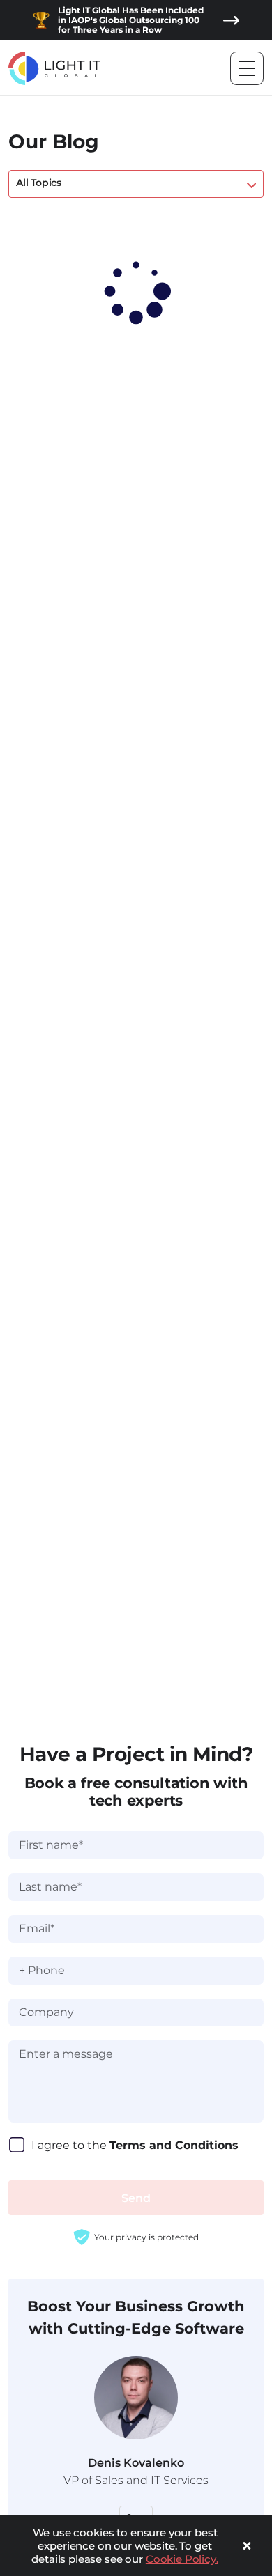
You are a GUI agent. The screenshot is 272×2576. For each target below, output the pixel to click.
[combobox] (136, 184)
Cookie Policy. (182, 2559)
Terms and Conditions (174, 2145)
